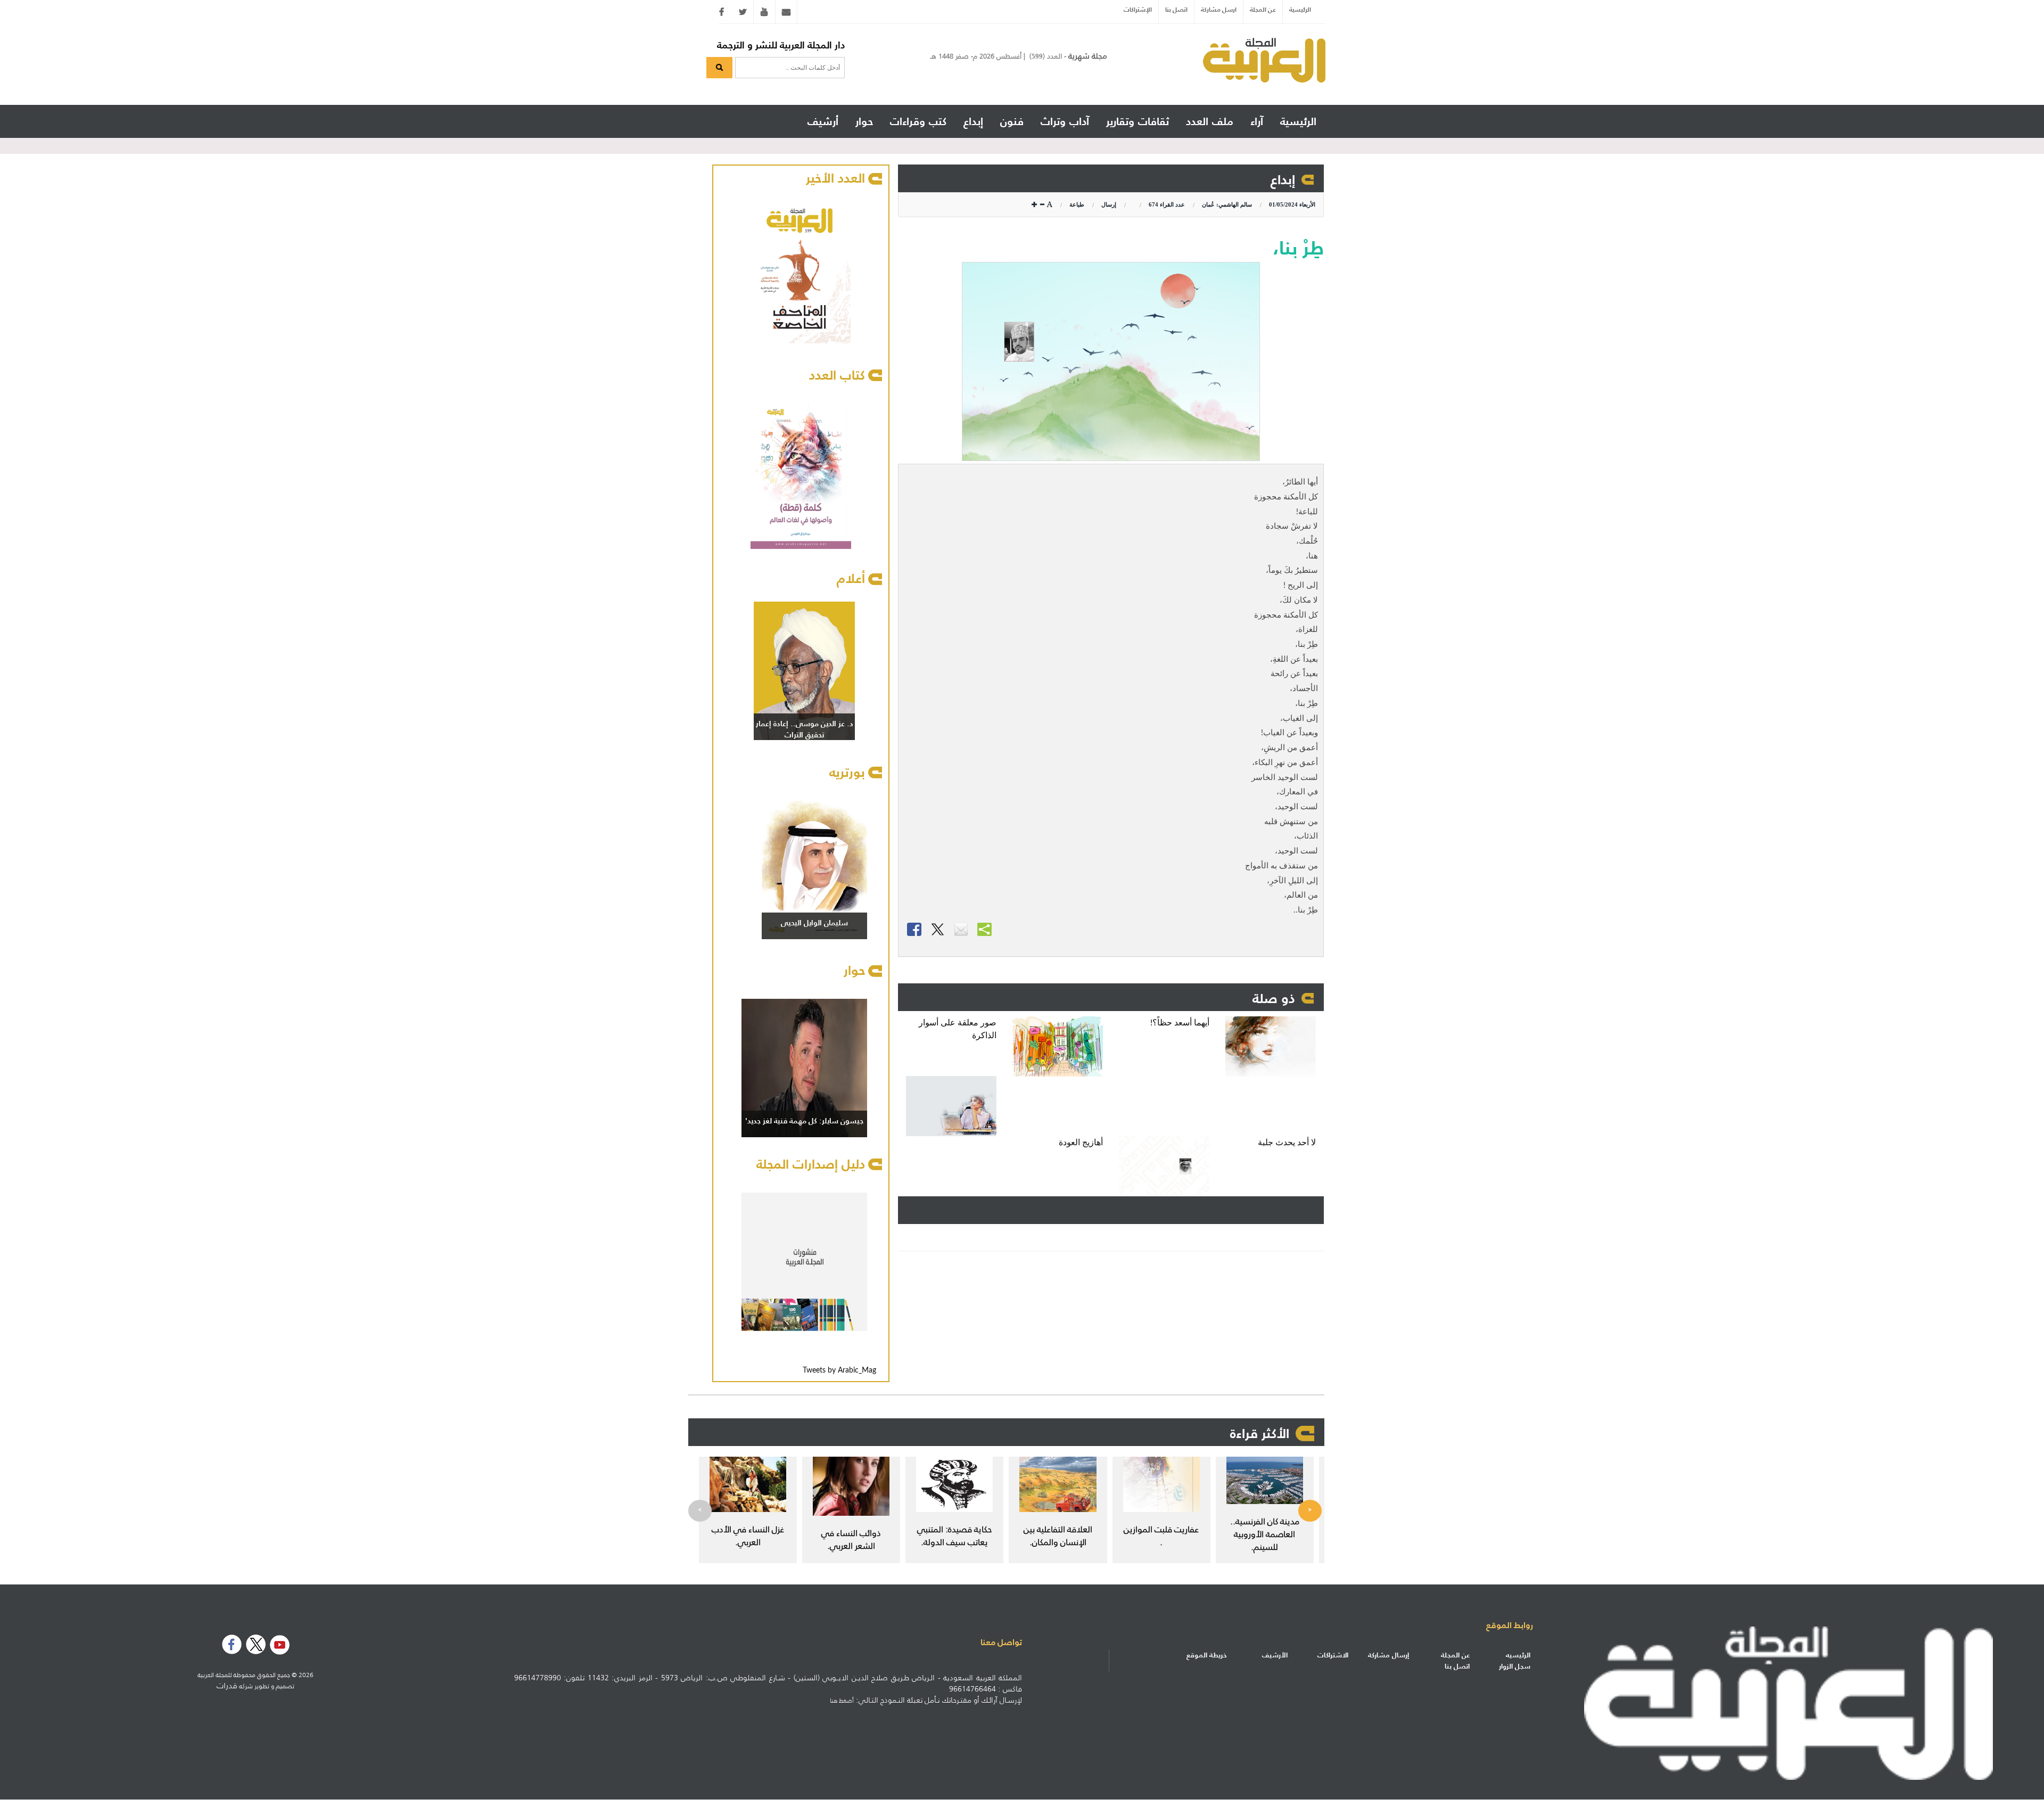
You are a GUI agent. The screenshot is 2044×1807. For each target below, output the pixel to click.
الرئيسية (1300, 9)
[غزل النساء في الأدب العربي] (748, 1484)
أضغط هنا (842, 1701)
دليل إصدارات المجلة (811, 1164)
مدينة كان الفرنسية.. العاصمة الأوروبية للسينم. (1265, 1534)
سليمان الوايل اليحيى (814, 923)
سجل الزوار (1515, 1666)
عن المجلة (1263, 9)
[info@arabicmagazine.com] (786, 12)
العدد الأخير (835, 178)
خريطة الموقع (1207, 1655)
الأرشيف (1275, 1655)
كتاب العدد (837, 375)
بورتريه (847, 772)
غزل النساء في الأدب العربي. (748, 1535)
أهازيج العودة (1081, 1143)
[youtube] (764, 12)
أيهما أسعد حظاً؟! (1180, 1023)
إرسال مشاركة (1388, 1655)
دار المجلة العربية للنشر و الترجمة (781, 45)
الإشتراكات (1138, 9)
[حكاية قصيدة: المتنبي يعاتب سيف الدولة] (954, 1484)
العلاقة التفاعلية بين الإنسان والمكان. (1058, 1535)
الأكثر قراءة (1260, 1433)
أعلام (851, 578)
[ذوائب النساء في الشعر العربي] (851, 1486)
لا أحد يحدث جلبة (1287, 1143)
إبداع (1283, 179)
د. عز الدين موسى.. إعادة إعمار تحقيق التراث (805, 729)
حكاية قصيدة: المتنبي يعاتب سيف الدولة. (954, 1535)
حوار (854, 970)
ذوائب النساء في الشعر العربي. (851, 1539)
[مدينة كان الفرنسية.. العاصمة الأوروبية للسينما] (1265, 1480)
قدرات (227, 1686)
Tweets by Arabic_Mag (839, 1370)
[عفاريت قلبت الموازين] (1161, 1484)
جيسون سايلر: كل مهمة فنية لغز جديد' (804, 1121)
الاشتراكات (1333, 1655)
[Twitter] (743, 12)
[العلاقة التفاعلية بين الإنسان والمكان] (1058, 1484)
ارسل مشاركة (1219, 9)
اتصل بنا (1176, 9)
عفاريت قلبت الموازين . (1161, 1535)
